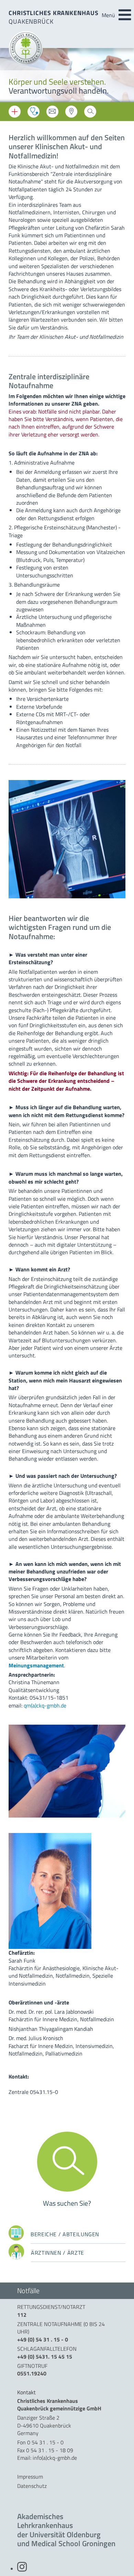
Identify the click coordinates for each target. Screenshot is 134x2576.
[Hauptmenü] (125, 15)
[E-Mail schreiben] (52, 113)
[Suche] (90, 113)
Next (124, 76)
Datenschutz (32, 2486)
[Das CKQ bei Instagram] (22, 2569)
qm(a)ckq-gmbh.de (45, 1705)
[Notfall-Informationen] (15, 112)
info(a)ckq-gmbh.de (55, 2458)
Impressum (30, 2477)
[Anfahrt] (71, 113)
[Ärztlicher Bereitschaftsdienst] (33, 112)
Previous (10, 76)
